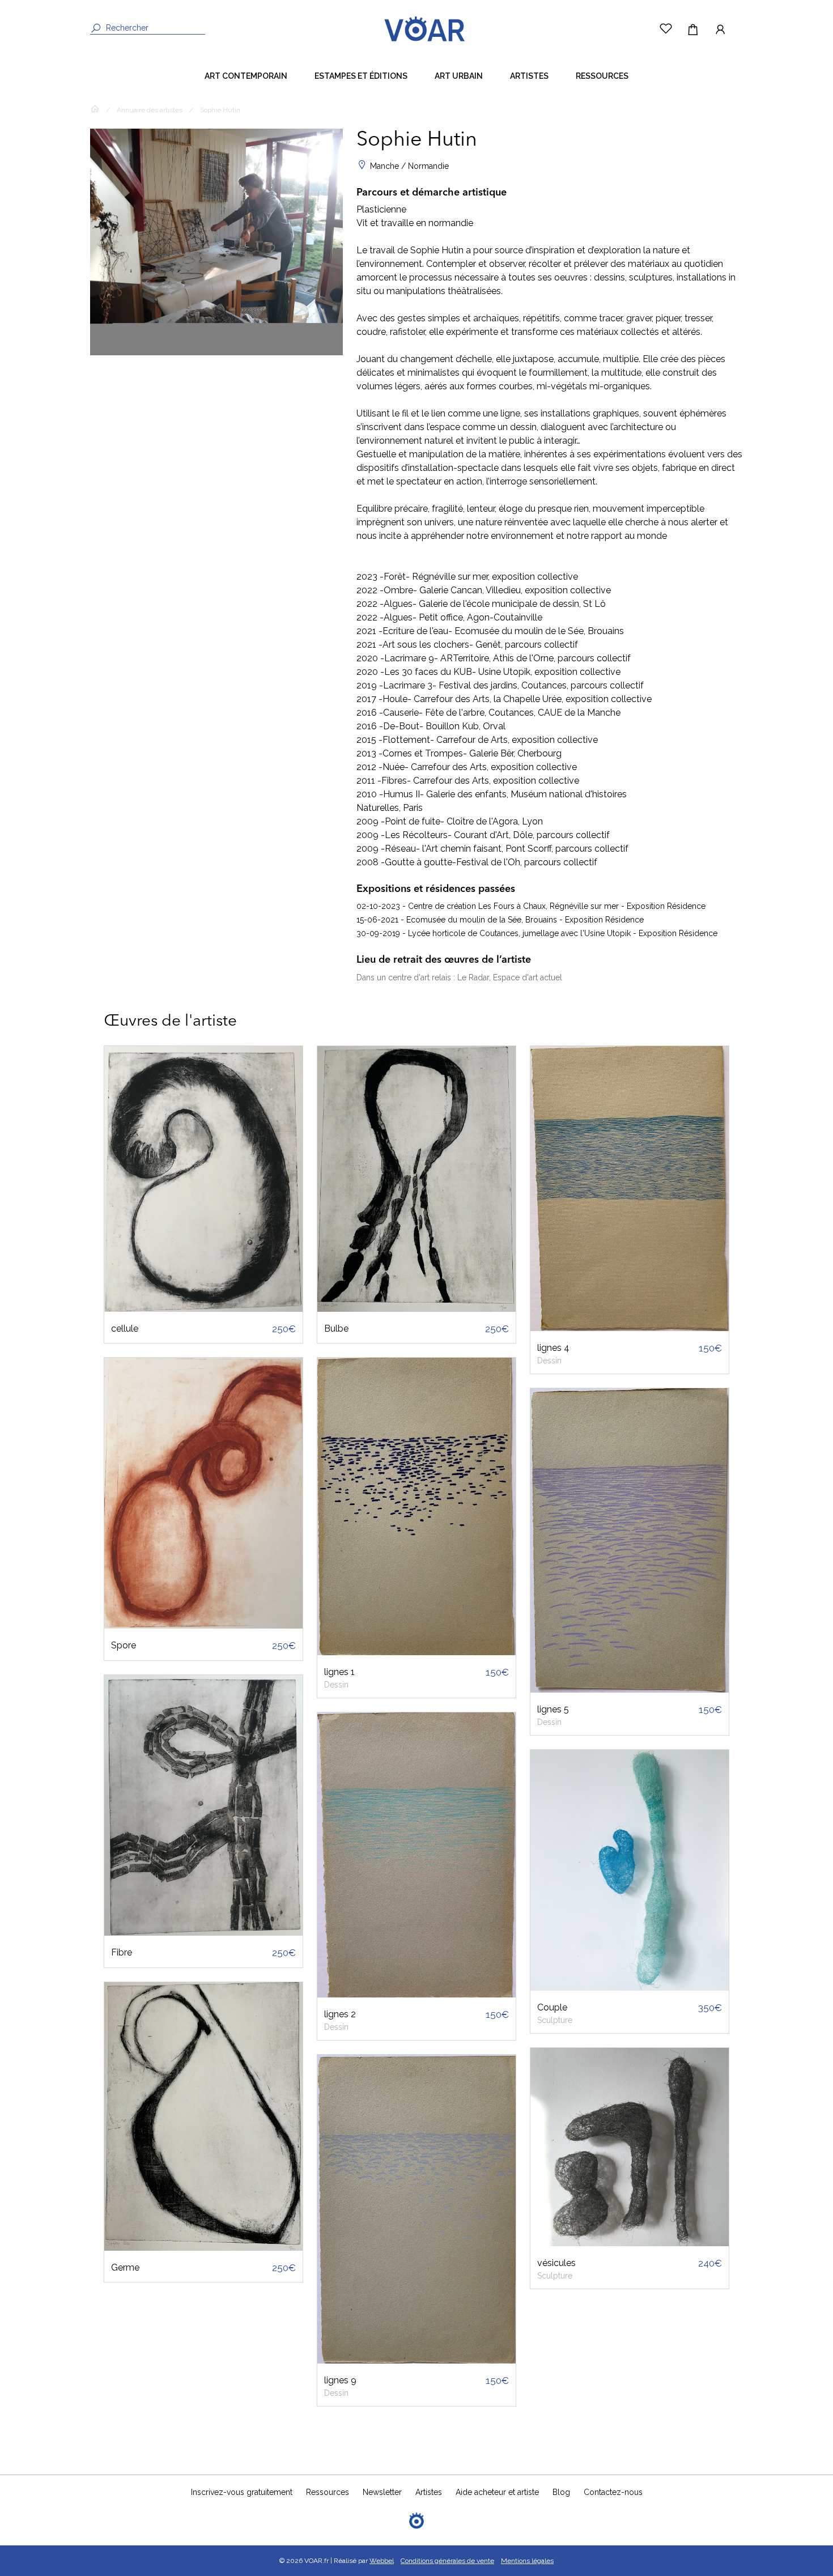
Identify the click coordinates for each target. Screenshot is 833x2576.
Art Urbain (459, 76)
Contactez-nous (613, 2492)
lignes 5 (553, 1709)
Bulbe (336, 1329)
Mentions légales (527, 2561)
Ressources (602, 76)
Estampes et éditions (361, 76)
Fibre (122, 1952)
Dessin (336, 1685)
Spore (124, 1645)
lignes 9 (340, 2380)
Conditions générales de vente (447, 2561)
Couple (552, 2007)
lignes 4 (553, 1348)
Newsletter (382, 2492)
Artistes (529, 76)
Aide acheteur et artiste (497, 2492)
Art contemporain (246, 76)
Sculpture (555, 2020)
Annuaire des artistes (150, 110)
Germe (125, 2267)
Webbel (382, 2561)
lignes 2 (340, 2014)
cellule (125, 1329)
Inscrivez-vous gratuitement (242, 2492)
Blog (561, 2492)
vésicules (556, 2263)
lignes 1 (339, 1672)
